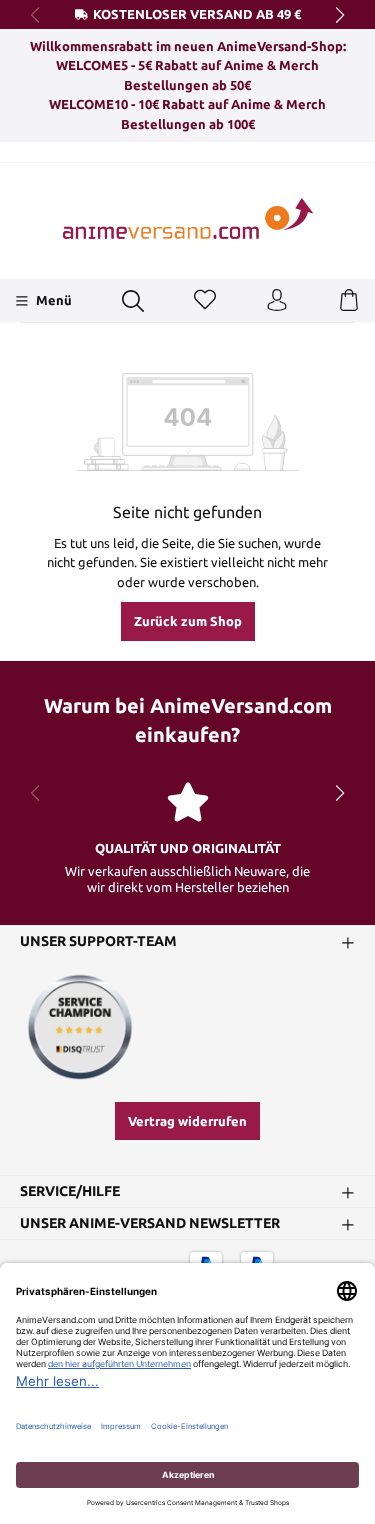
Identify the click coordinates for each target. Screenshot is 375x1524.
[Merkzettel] (205, 301)
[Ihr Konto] (277, 301)
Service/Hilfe (70, 1192)
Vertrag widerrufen (187, 1121)
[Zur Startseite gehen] (188, 218)
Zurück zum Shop (188, 621)
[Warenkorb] (349, 301)
